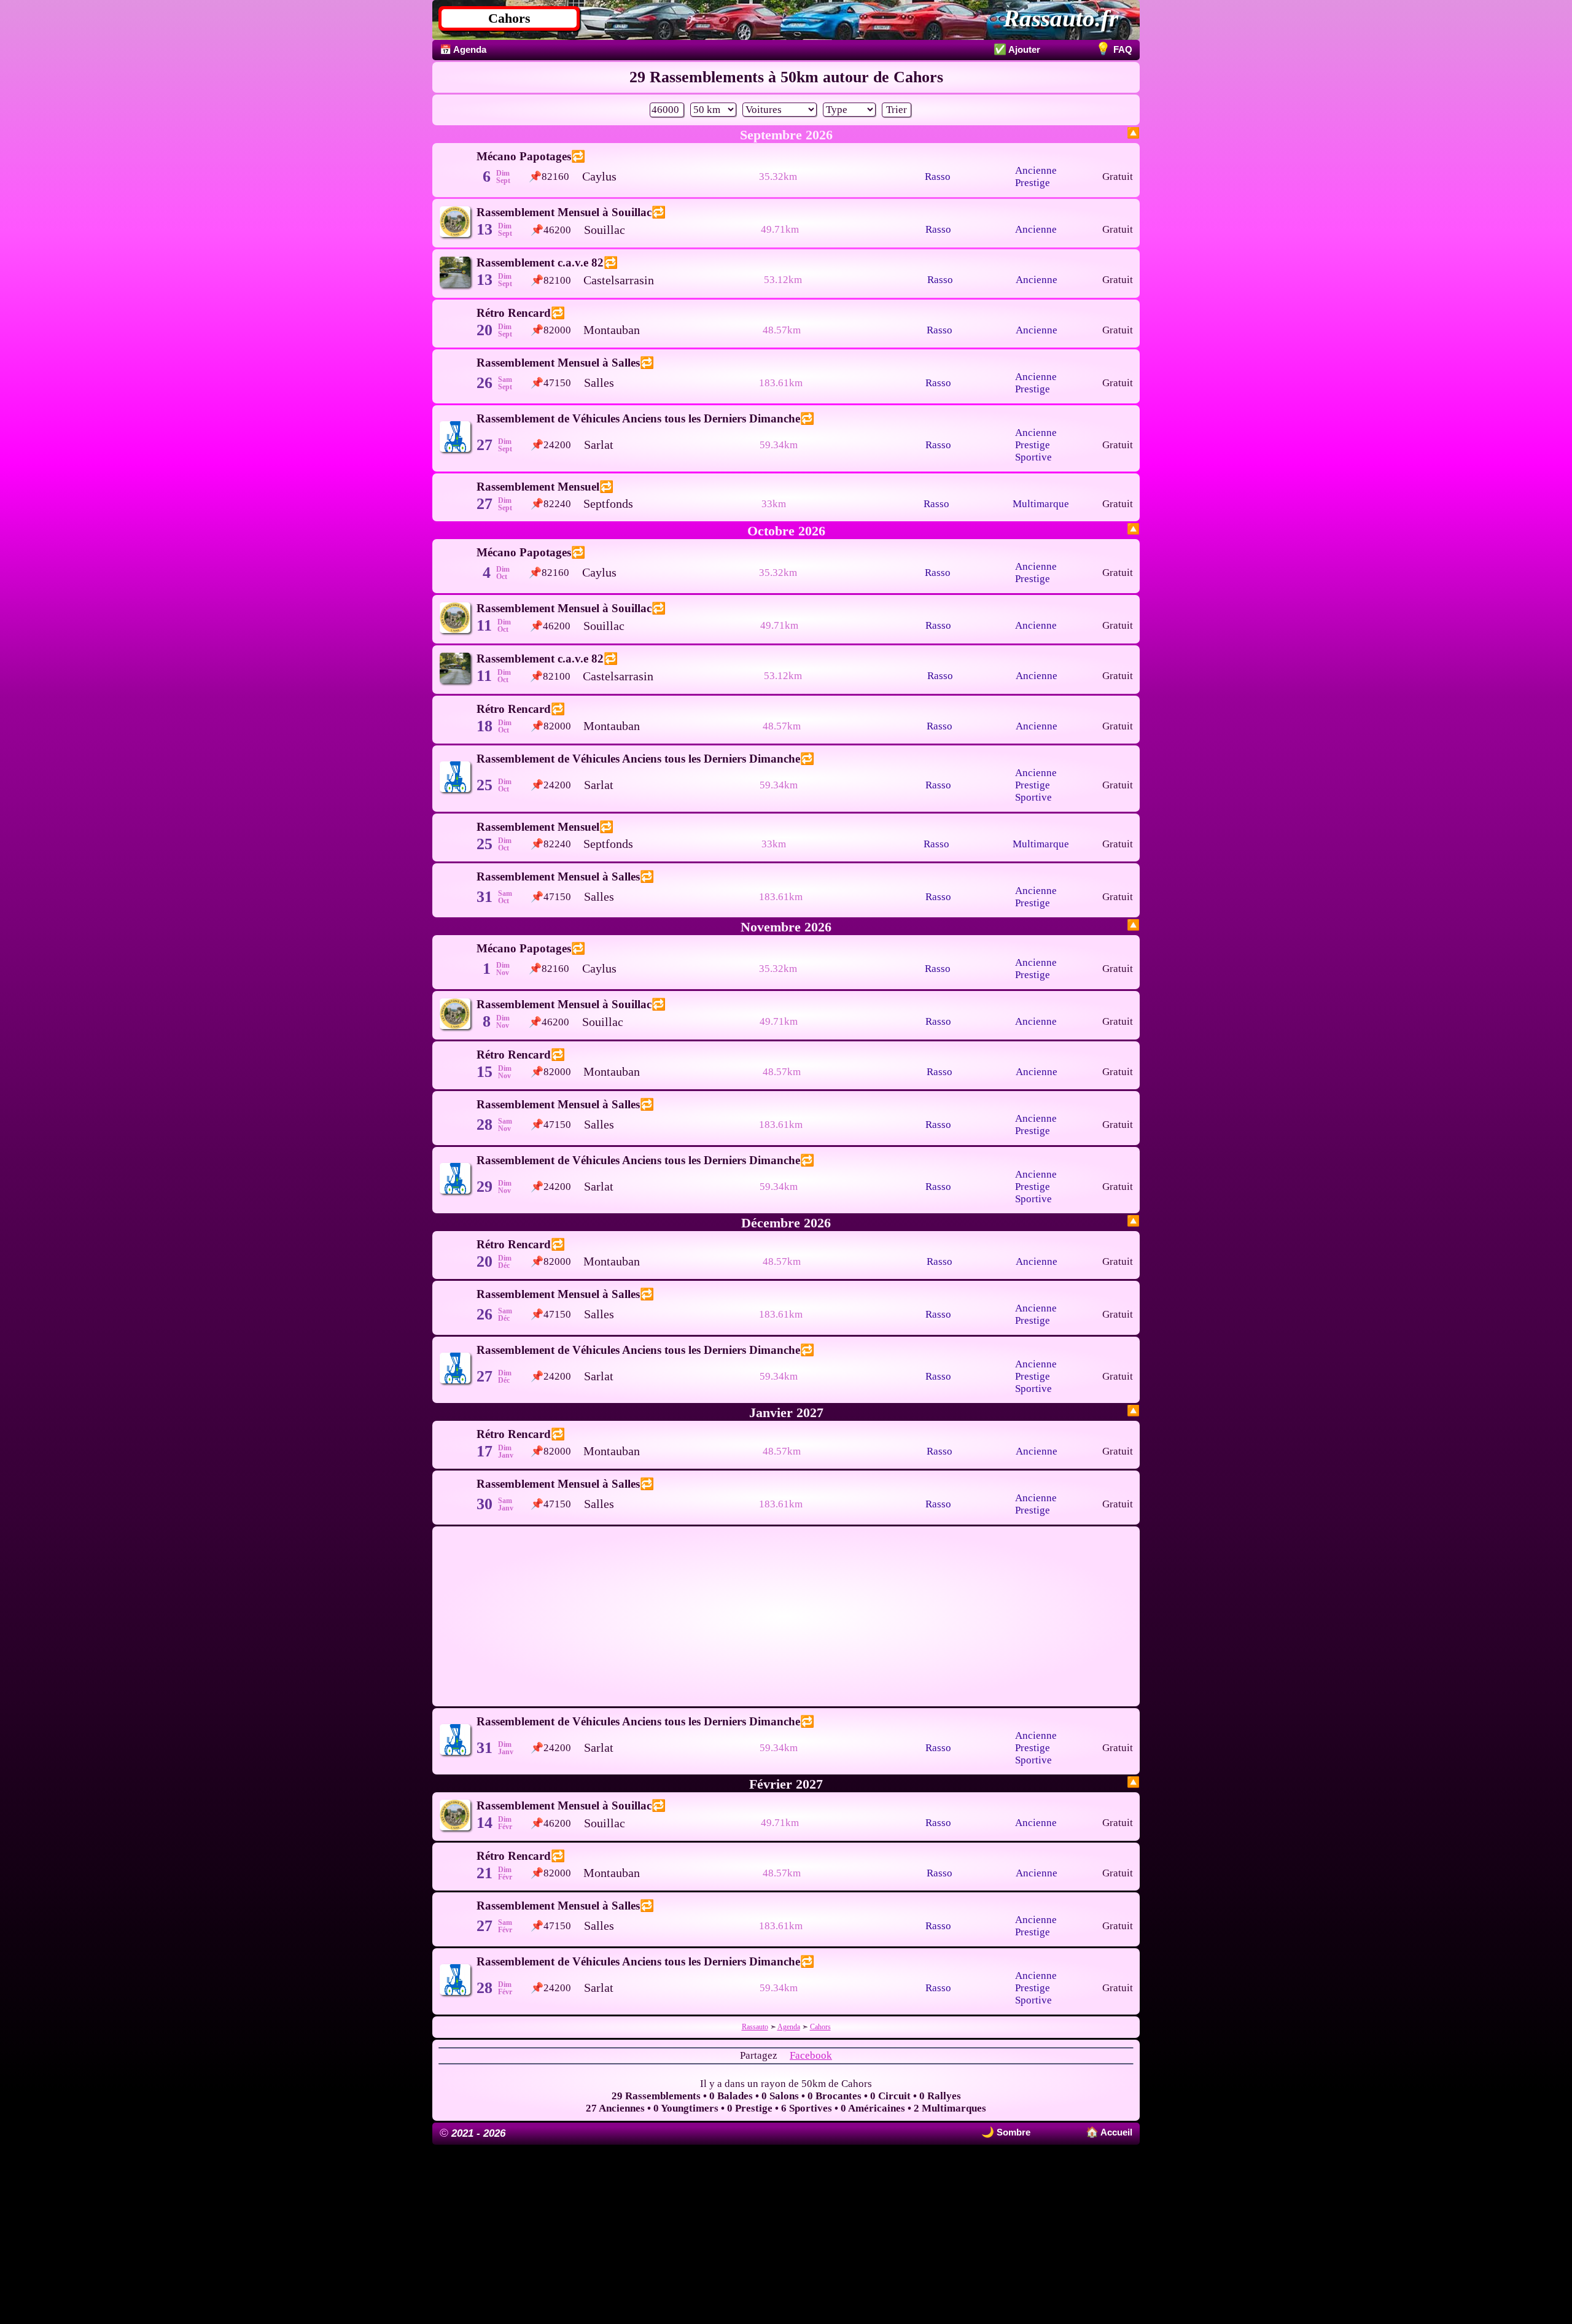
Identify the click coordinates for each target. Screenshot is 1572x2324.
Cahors (509, 18)
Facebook (811, 2055)
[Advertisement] (786, 1616)
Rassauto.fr (1061, 18)
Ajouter (1017, 49)
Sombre (1012, 2132)
